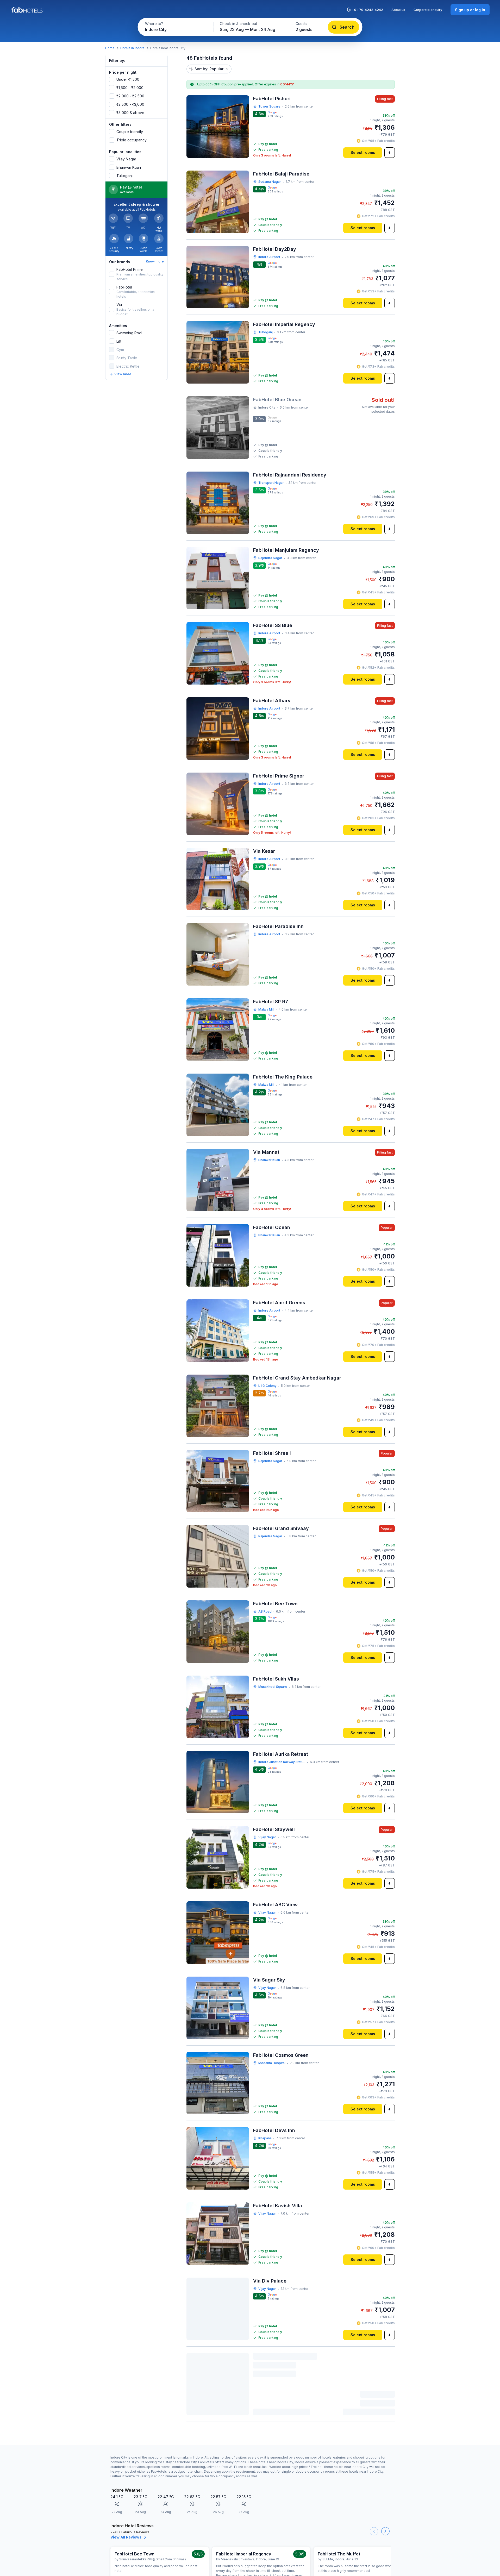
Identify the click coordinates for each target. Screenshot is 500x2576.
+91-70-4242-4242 (367, 10)
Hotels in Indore (132, 48)
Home (110, 48)
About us (398, 10)
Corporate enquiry (428, 10)
